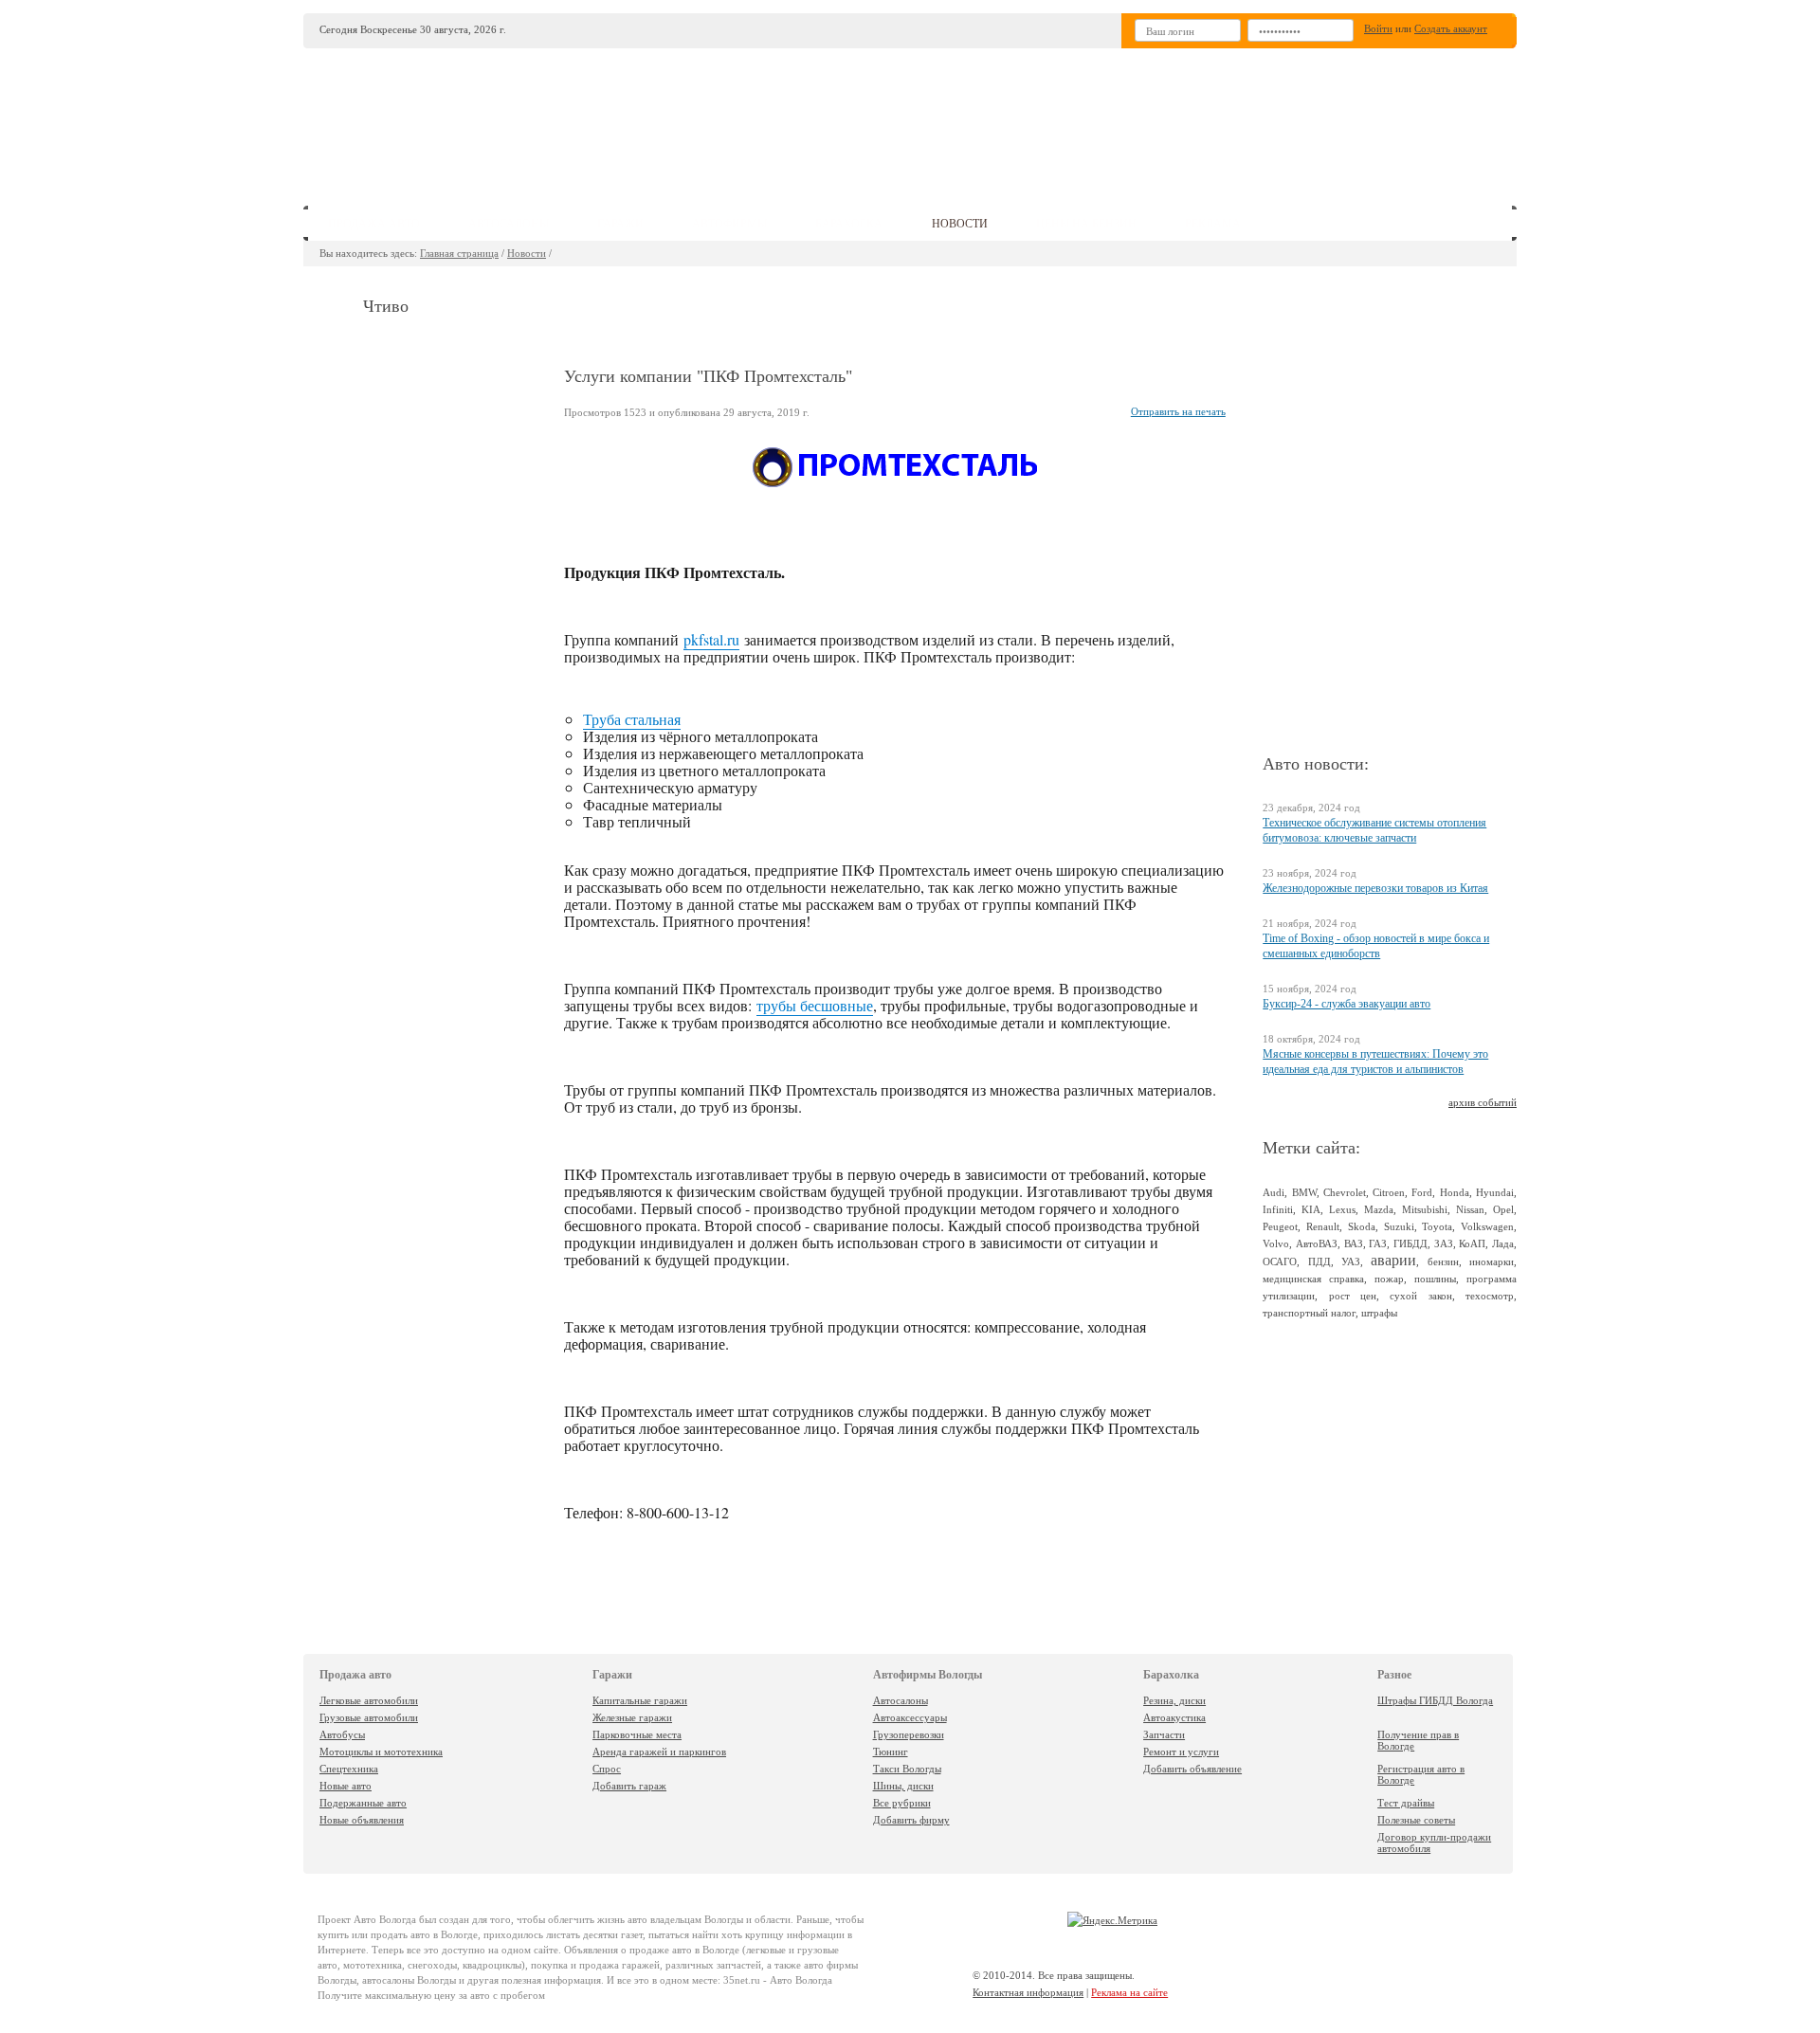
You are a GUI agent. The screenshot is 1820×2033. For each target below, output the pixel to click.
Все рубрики (902, 1803)
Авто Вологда (385, 1919)
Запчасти (1164, 1734)
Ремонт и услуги (1181, 1752)
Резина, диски (1174, 1700)
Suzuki (1399, 1226)
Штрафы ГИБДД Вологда (1435, 1700)
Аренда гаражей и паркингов (659, 1752)
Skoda (1362, 1226)
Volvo (1276, 1243)
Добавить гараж (629, 1786)
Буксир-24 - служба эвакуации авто (1347, 1004)
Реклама (1213, 224)
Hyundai (1495, 1192)
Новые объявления (362, 1820)
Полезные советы (1416, 1820)
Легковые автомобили (369, 1700)
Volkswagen (1487, 1226)
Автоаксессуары (910, 1717)
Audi (1274, 1192)
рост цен (1353, 1296)
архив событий (1483, 1102)
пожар (1389, 1279)
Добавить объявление (1192, 1769)
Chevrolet (1345, 1192)
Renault (1323, 1226)
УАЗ (1351, 1262)
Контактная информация (1028, 1992)
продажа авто (374, 224)
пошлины (1435, 1279)
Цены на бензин (1086, 224)
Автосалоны (901, 1700)
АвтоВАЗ (1317, 1243)
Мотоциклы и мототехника (381, 1752)
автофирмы (729, 224)
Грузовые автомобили (369, 1717)
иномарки (1492, 1262)
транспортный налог (1309, 1313)
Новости (527, 253)
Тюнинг (891, 1752)
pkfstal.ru (711, 639)
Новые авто (346, 1786)
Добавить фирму (911, 1820)
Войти (1378, 28)
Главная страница (459, 253)
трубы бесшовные (815, 1005)
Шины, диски (903, 1786)
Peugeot (1280, 1226)
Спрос (607, 1769)
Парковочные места (637, 1734)
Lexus (1342, 1209)
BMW (1304, 1192)
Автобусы (342, 1734)
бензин (1443, 1262)
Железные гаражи (632, 1717)
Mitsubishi (1425, 1209)
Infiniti (1278, 1209)
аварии (1393, 1260)
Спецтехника (349, 1769)
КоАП (1472, 1243)
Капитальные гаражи (640, 1700)
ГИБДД (1410, 1243)
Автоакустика (1174, 1717)
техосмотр (1490, 1296)
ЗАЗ (1444, 1243)
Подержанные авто (363, 1803)
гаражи (620, 224)
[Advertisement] (1051, 119)
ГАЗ (1378, 1243)
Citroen (1389, 1192)
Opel (1503, 1209)
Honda (1455, 1192)
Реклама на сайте (1129, 1992)
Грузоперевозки (909, 1734)
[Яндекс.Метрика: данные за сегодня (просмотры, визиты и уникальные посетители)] (1112, 1920)
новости (960, 224)
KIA (1311, 1209)
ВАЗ (1354, 1243)
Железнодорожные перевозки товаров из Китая (1375, 888)
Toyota (1437, 1226)
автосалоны (509, 224)
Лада (1503, 1243)
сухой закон (1420, 1296)
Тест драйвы (1406, 1803)
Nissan (1470, 1209)
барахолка (849, 224)
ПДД (1319, 1262)
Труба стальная (632, 719)
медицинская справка (1313, 1279)
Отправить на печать (1178, 411)
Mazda (1379, 1209)
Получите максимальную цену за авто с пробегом (431, 1995)
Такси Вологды (907, 1769)
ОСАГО (1280, 1262)
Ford (1422, 1192)
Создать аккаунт (1451, 28)
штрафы (1379, 1313)
